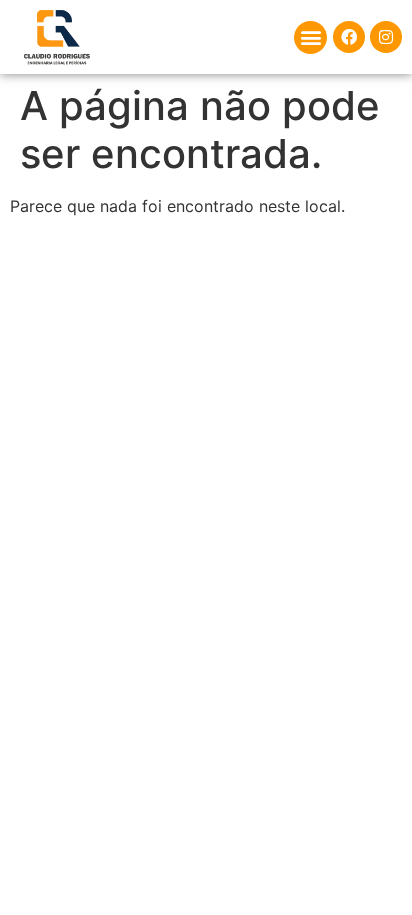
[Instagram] (386, 37)
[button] (310, 37)
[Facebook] (349, 37)
